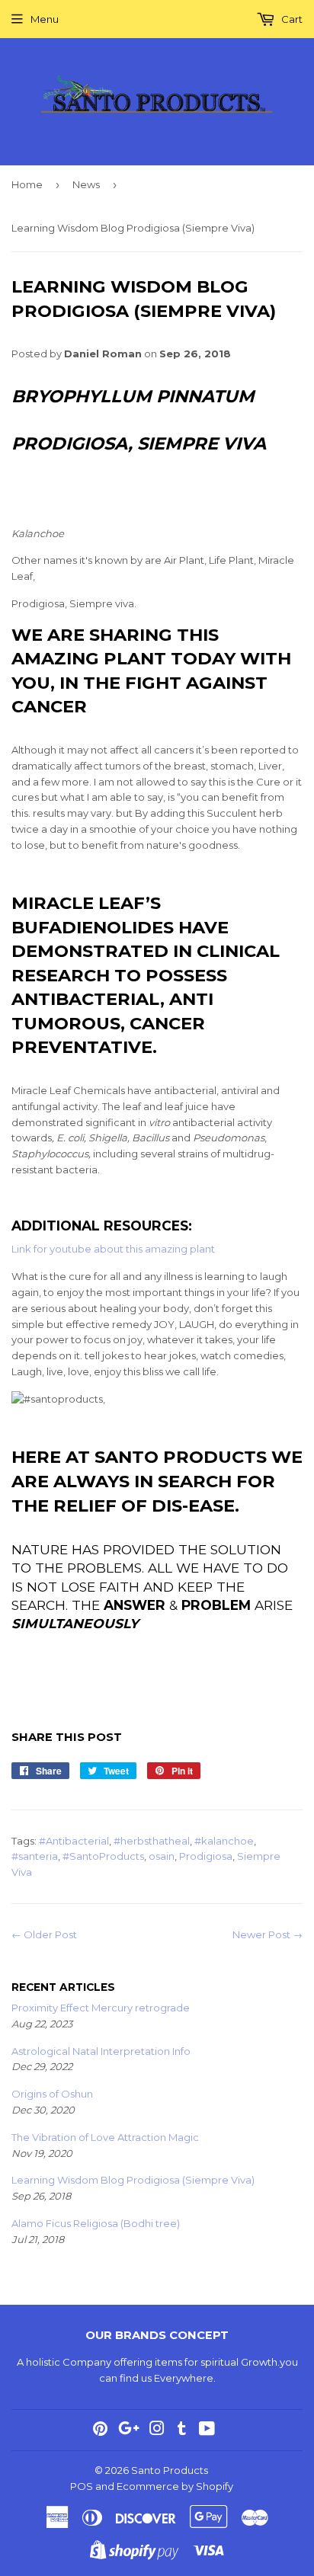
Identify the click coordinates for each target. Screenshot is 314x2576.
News (86, 184)
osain (162, 1856)
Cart (291, 19)
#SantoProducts (103, 1856)
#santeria (35, 1856)
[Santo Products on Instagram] (157, 2430)
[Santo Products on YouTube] (207, 2430)
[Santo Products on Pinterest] (100, 2430)
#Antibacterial (74, 1841)
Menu (45, 19)
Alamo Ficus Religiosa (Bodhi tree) (96, 2223)
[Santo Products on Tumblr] (182, 2430)
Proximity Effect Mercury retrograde (101, 2008)
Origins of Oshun (52, 2094)
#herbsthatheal (152, 1841)
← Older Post (44, 1934)
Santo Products (170, 2470)
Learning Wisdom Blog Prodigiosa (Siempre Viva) (133, 2180)
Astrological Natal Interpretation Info (101, 2051)
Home (27, 184)
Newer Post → (268, 1934)
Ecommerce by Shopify (175, 2486)
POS (82, 2486)
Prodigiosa (206, 1856)
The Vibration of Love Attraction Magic (105, 2137)
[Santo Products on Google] (129, 2430)
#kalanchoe (224, 1841)
